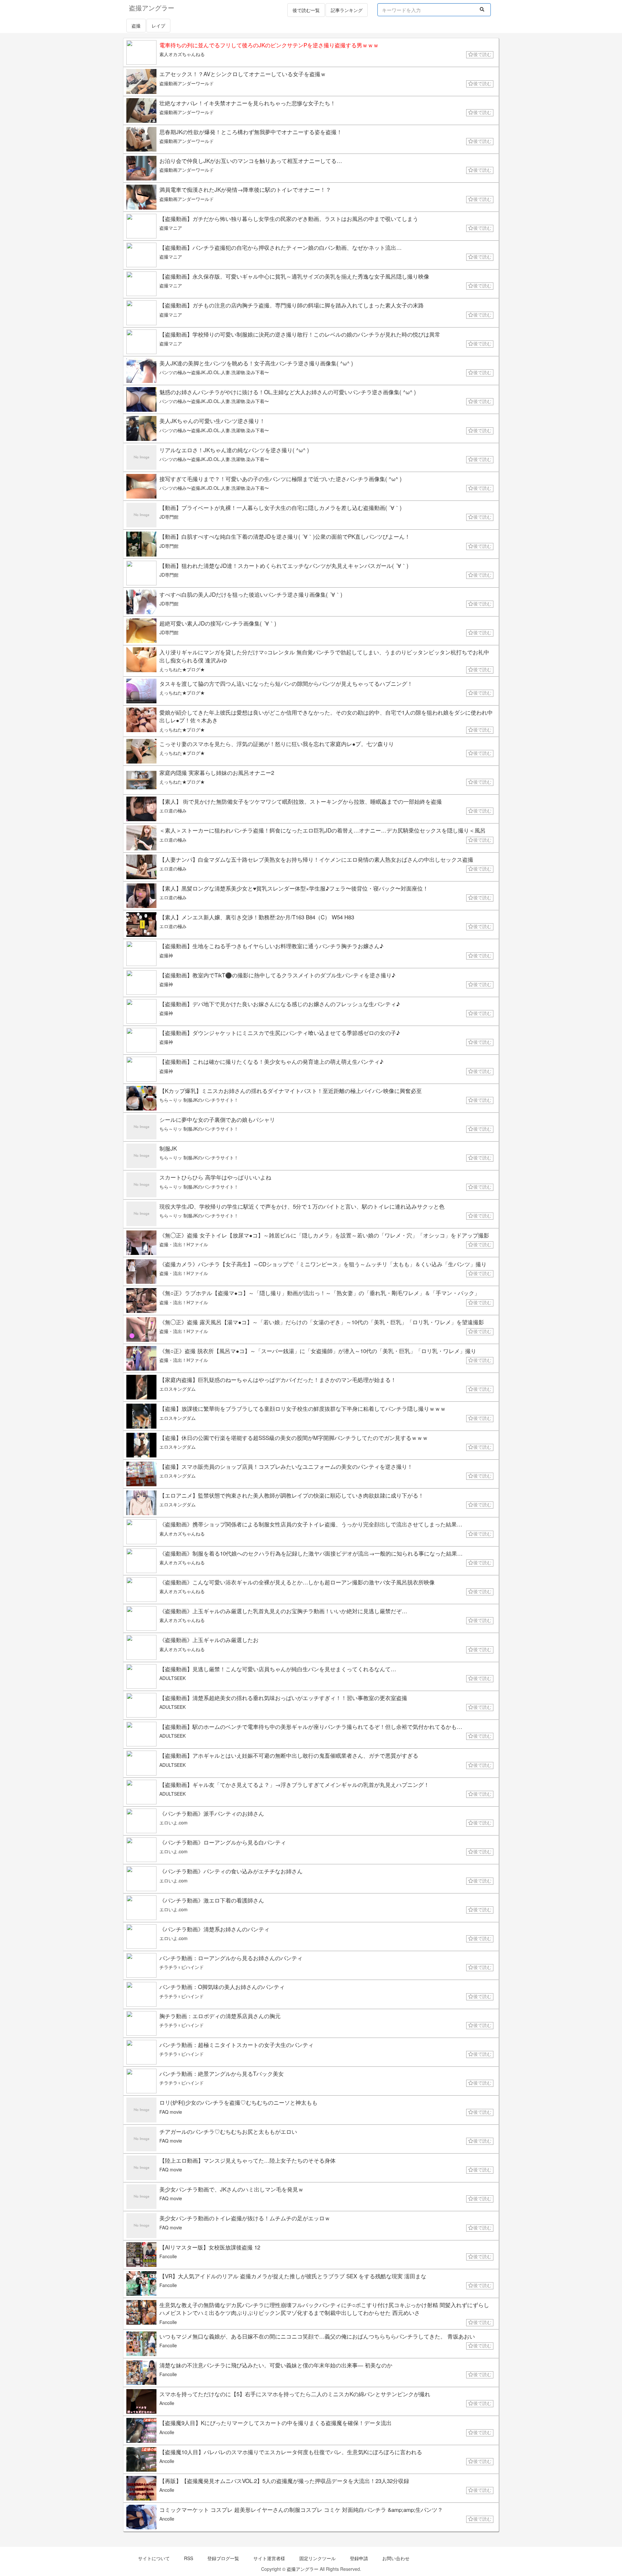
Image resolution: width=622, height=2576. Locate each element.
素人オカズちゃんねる (182, 54)
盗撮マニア (171, 228)
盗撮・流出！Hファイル (184, 1244)
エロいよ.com (173, 1823)
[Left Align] (482, 9)
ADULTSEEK (173, 1678)
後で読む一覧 (306, 10)
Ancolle (167, 2403)
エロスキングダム (178, 1389)
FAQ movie (171, 2112)
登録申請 (359, 2558)
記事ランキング (347, 10)
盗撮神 (166, 955)
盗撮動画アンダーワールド (187, 83)
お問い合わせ (396, 2558)
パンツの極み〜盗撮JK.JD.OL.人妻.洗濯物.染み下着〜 (214, 372)
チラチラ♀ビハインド (182, 1967)
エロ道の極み (173, 811)
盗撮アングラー (303, 2569)
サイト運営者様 (269, 2558)
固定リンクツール (317, 2558)
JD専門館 (169, 517)
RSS (189, 2558)
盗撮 (136, 26)
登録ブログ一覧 (223, 2558)
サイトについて (154, 2558)
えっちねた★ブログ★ (182, 669)
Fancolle (168, 2256)
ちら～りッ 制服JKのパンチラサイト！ (199, 1100)
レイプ (158, 26)
